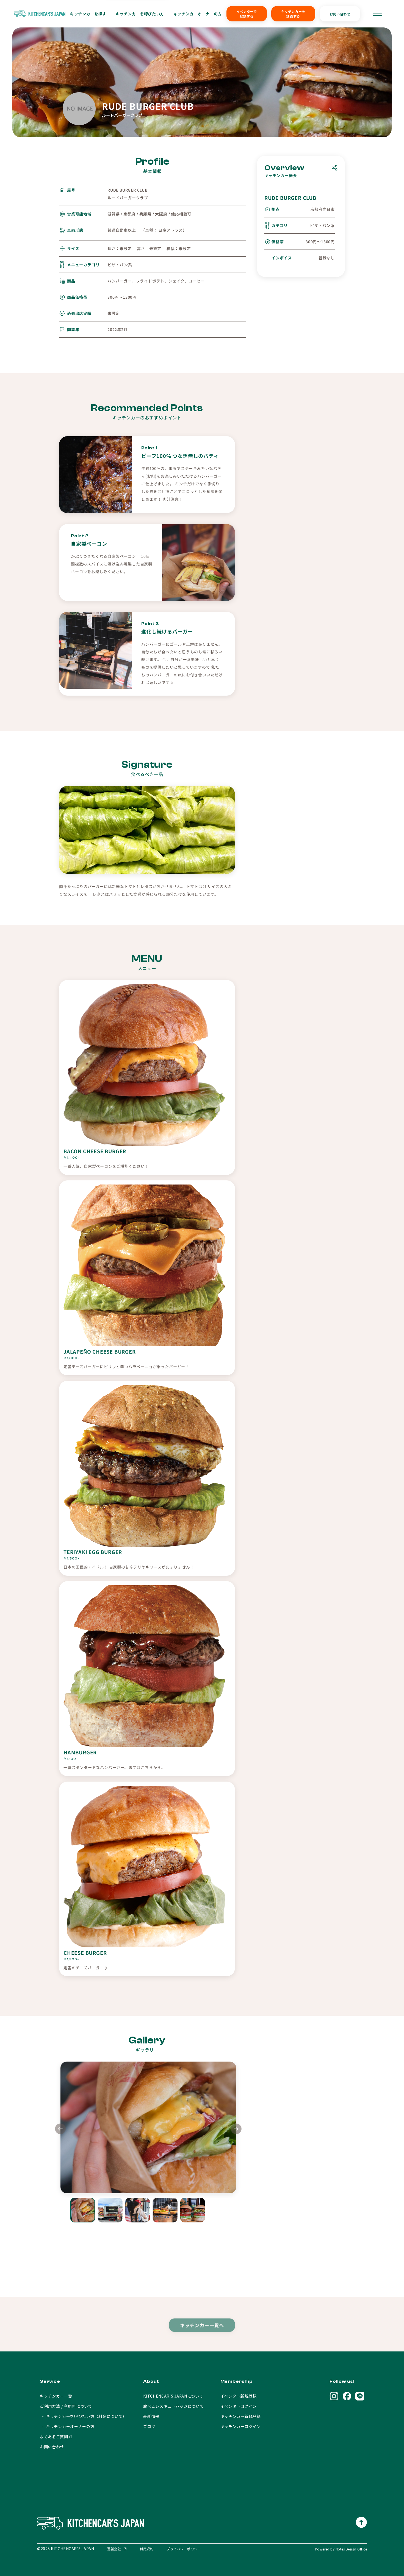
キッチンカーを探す (88, 14)
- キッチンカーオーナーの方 (67, 2426)
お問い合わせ (340, 14)
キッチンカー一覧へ (202, 2323)
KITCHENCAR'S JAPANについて (173, 2396)
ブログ (149, 2426)
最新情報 (151, 2416)
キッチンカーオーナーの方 (198, 14)
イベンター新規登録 (239, 2396)
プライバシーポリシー (184, 2549)
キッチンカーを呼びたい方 (140, 14)
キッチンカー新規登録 (241, 2416)
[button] (236, 2130)
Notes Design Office (351, 2549)
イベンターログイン (239, 2406)
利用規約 (146, 2549)
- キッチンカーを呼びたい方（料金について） (83, 2416)
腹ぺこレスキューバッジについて (174, 2406)
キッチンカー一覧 (56, 2396)
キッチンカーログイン (241, 2426)
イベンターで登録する (247, 14)
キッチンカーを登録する (293, 14)
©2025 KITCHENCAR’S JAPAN (66, 2549)
